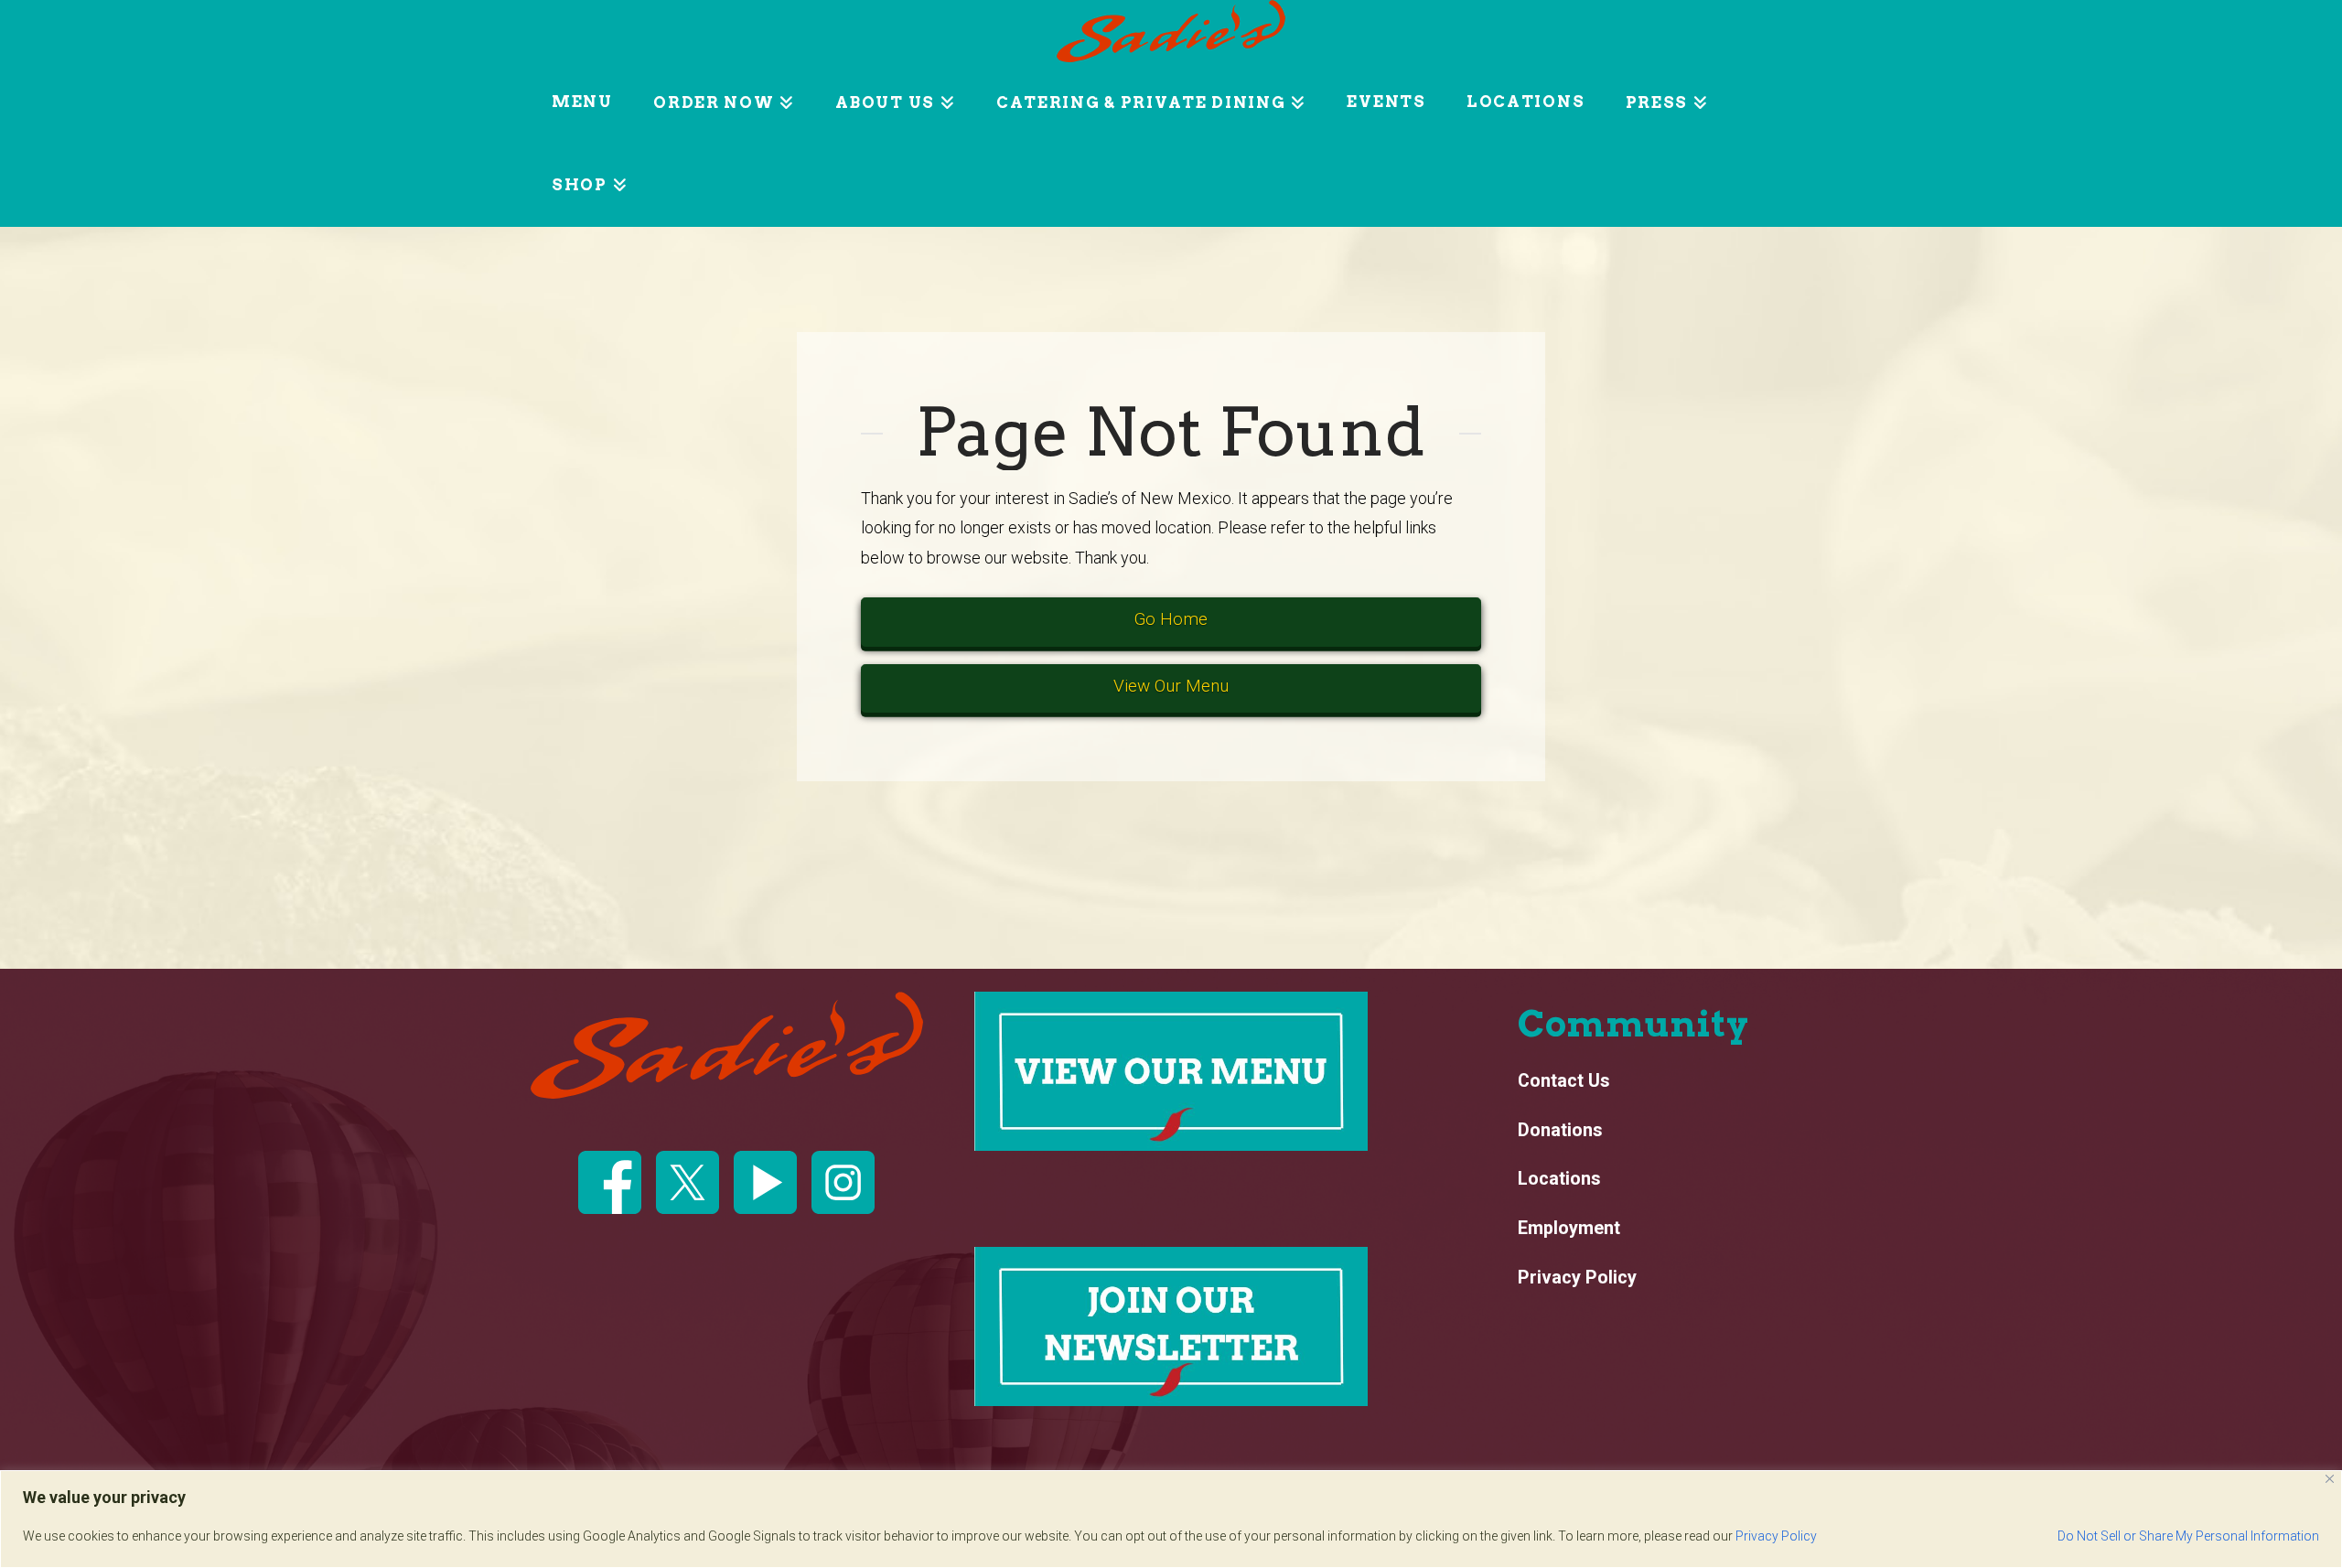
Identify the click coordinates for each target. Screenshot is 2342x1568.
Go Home (1171, 619)
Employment (1569, 1229)
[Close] (2330, 1479)
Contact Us (1564, 1081)
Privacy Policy (1776, 1536)
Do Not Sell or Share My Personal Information (2188, 1536)
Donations (1560, 1131)
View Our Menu (1171, 686)
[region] (1171, 1519)
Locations (1559, 1179)
